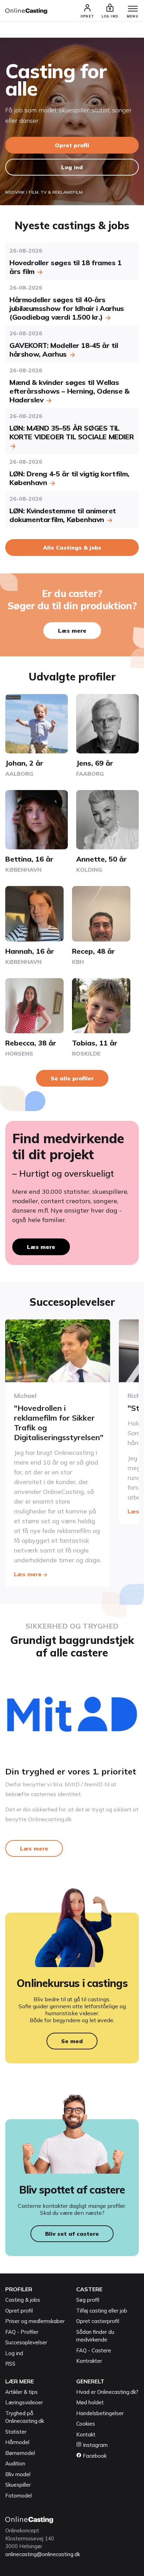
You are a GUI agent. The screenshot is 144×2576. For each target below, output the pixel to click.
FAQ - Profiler (22, 2332)
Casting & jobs (23, 2300)
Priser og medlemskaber (35, 2321)
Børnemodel (20, 2453)
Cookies (86, 2424)
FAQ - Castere (94, 2350)
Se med (72, 2041)
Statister (16, 2432)
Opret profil (72, 145)
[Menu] (133, 9)
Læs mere (72, 631)
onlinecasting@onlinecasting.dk (43, 2554)
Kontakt (86, 2434)
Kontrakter (89, 2361)
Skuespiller (18, 2485)
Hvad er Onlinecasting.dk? (107, 2392)
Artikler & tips (21, 2392)
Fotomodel (19, 2496)
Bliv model (18, 2474)
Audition (15, 2463)
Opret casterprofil (98, 2321)
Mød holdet (90, 2402)
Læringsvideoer (24, 2402)
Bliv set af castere (72, 2234)
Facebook (94, 2456)
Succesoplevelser (26, 2342)
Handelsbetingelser (100, 2413)
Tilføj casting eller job (102, 2311)
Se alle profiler (72, 1078)
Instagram (95, 2445)
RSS (10, 2364)
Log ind (72, 167)
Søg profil (88, 2300)
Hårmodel (17, 2442)
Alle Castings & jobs (72, 548)
